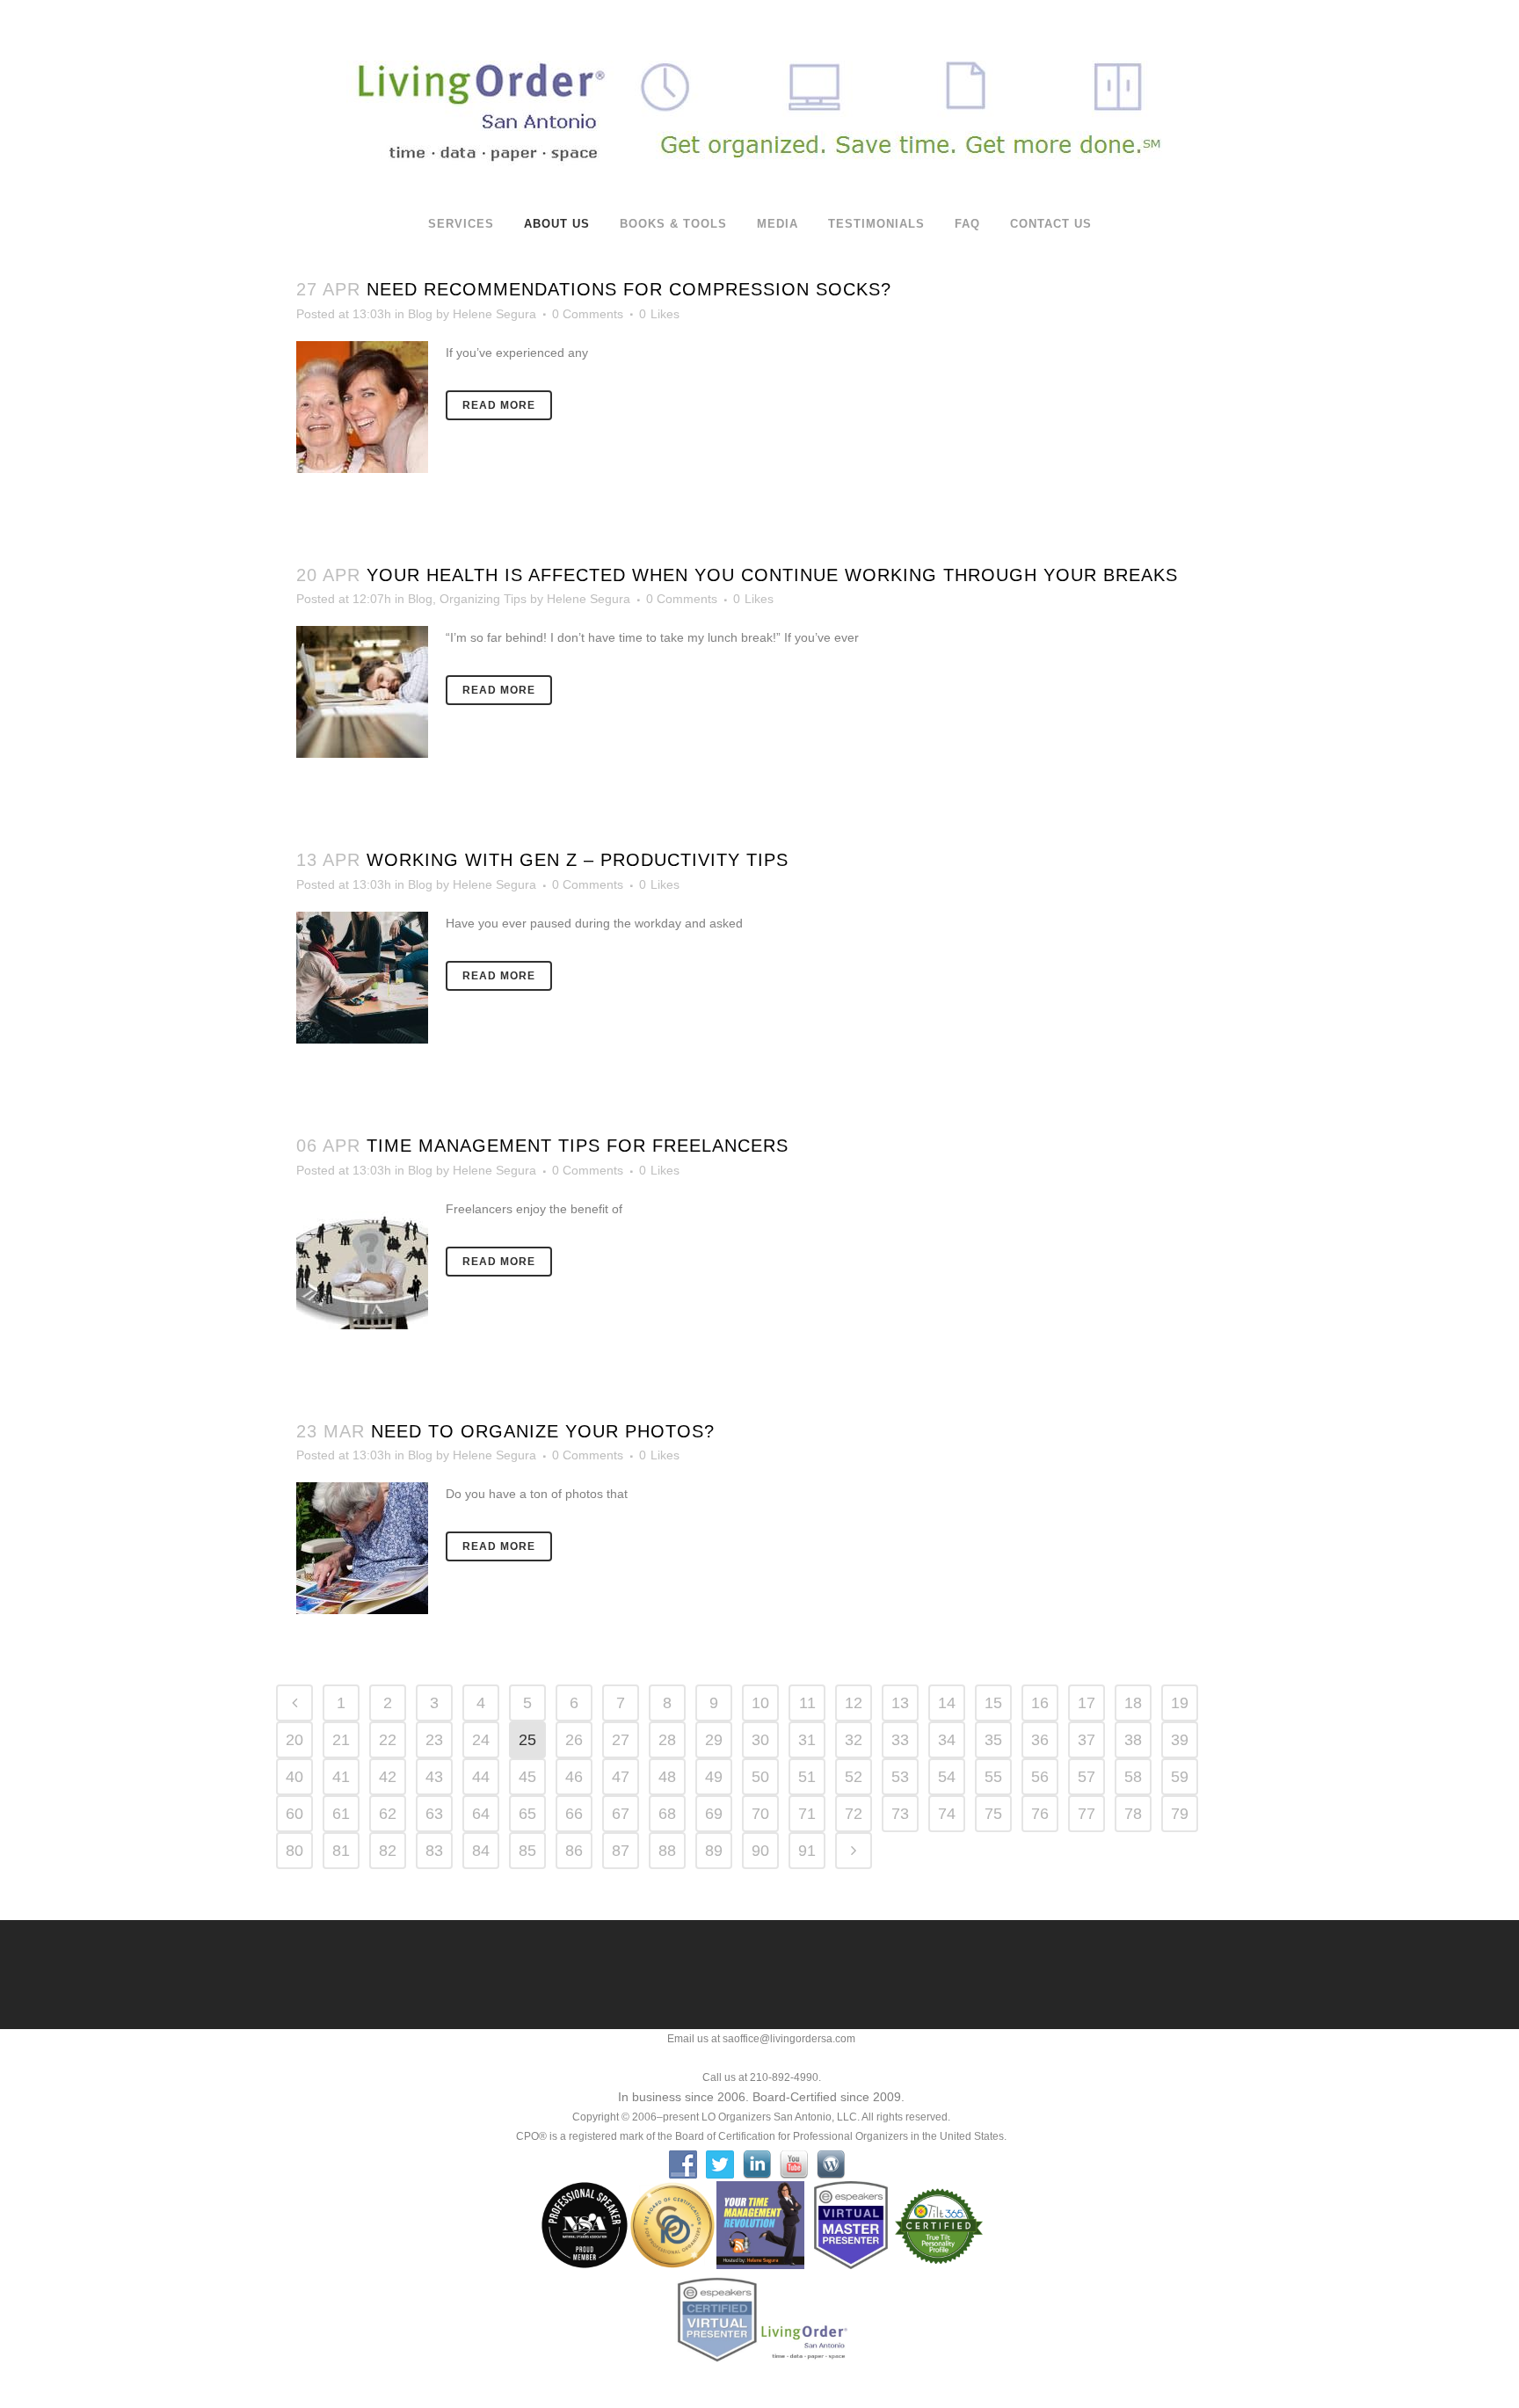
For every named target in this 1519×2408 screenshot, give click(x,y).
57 (1087, 1777)
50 (760, 1777)
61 (341, 1814)
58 (1133, 1777)
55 (993, 1777)
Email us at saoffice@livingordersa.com (761, 2039)
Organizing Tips (483, 599)
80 (294, 1851)
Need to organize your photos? (543, 1431)
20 (294, 1740)
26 (574, 1740)
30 (760, 1740)
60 (294, 1814)
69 (714, 1814)
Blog (420, 314)
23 (434, 1740)
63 (434, 1814)
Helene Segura (494, 314)
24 (481, 1740)
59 (1180, 1777)
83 (434, 1851)
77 (1087, 1814)
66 (574, 1814)
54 (947, 1777)
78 (1133, 1814)
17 (1087, 1703)
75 (993, 1814)
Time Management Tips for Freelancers (578, 1146)
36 (1040, 1740)
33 (900, 1740)
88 (667, 1851)
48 (667, 1777)
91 (807, 1851)
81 (341, 1851)
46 (574, 1777)
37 (1087, 1740)
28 (667, 1740)
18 (1133, 1703)
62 (388, 1814)
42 (388, 1777)
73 (900, 1814)
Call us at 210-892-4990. (762, 2077)
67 (621, 1814)
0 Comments (588, 314)
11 (807, 1703)
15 (993, 1703)
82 (388, 1851)
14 (947, 1703)
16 (1040, 1703)
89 (714, 1851)
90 (760, 1851)
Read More (499, 405)
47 (621, 1777)
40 (294, 1777)
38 (1133, 1740)
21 (341, 1740)
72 (854, 1814)
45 (527, 1777)
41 (341, 1777)
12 (854, 1703)
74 (947, 1814)
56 (1040, 1777)
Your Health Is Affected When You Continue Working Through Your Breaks (772, 575)
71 (807, 1814)
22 (388, 1740)
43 (434, 1777)
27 (621, 1740)
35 (993, 1740)
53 (900, 1777)
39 (1180, 1740)
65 (527, 1814)
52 (854, 1777)
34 (947, 1740)
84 (481, 1851)
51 (807, 1777)
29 (714, 1740)
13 (900, 1703)
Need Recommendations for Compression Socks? (629, 289)
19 (1180, 1703)
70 (760, 1814)
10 (760, 1703)
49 (714, 1777)
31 (807, 1740)
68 (667, 1814)
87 (621, 1851)
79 (1180, 1814)
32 (854, 1740)
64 (481, 1814)
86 (574, 1851)
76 (1040, 1814)
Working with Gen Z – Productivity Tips (578, 860)
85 (527, 1851)
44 (481, 1777)
